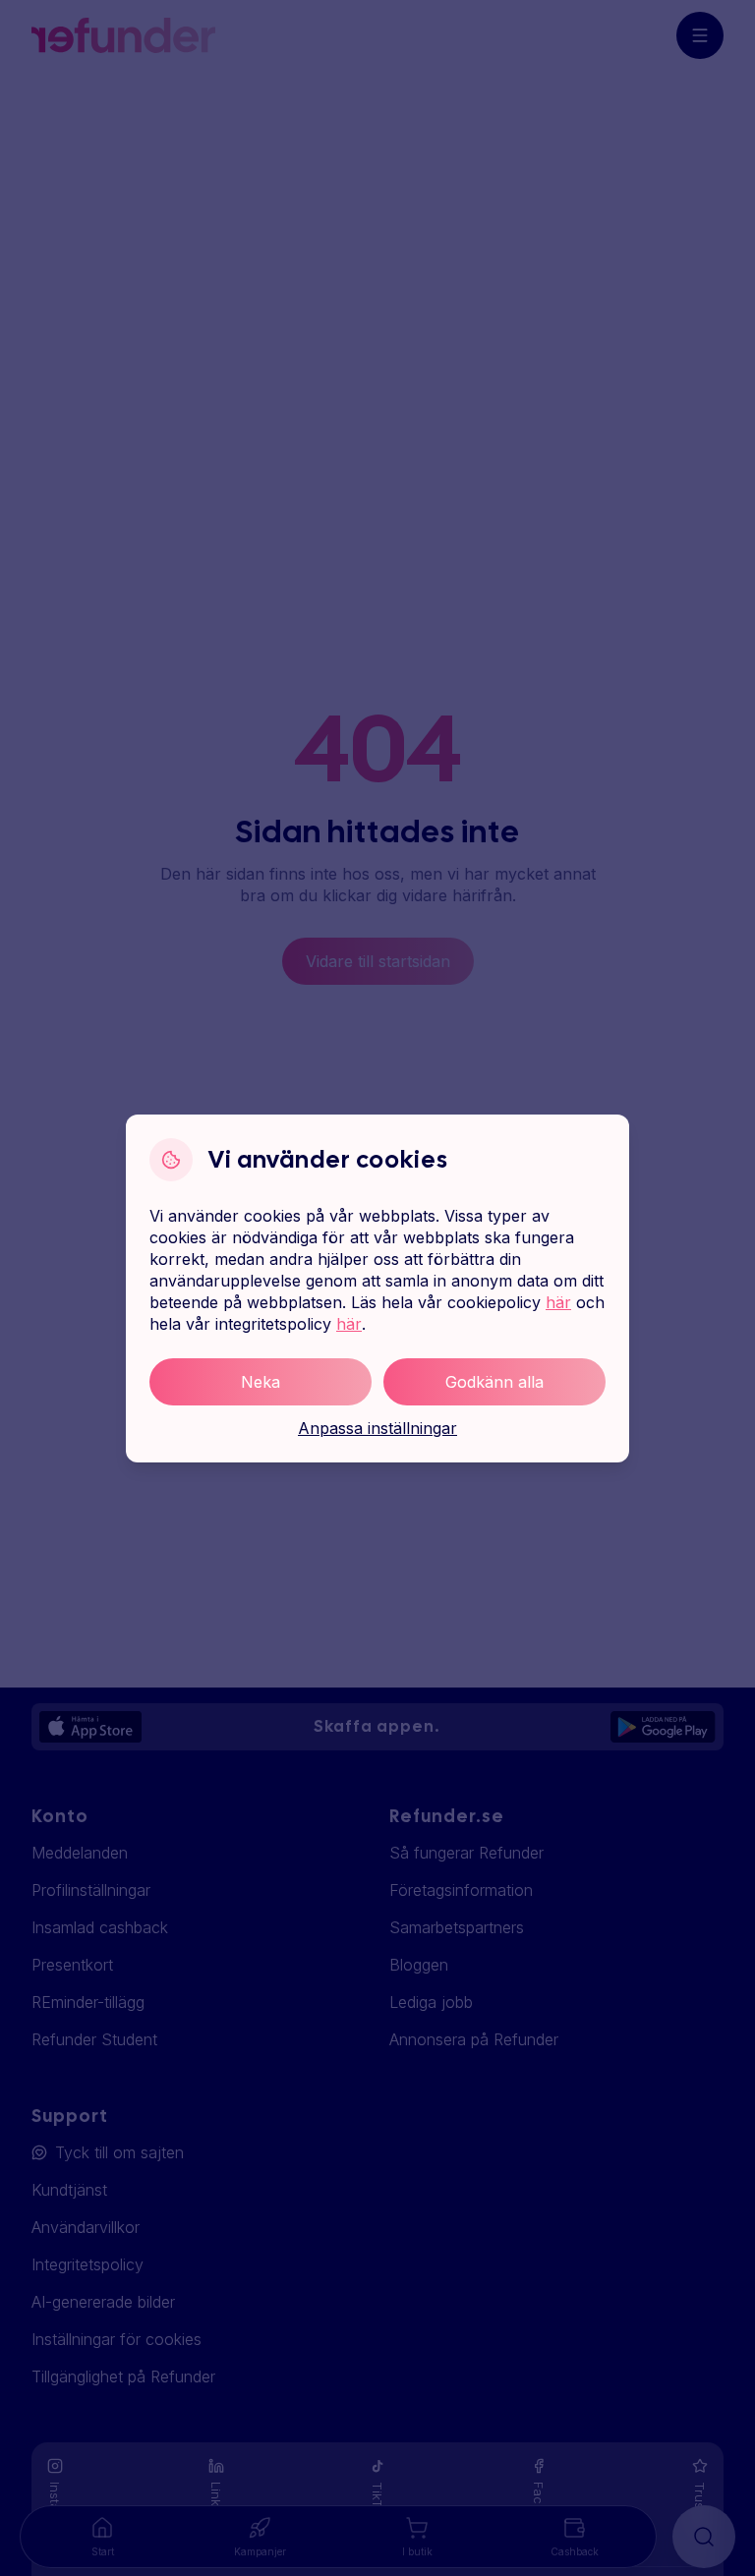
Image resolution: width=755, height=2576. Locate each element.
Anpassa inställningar (377, 1428)
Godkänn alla (494, 1382)
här (558, 1302)
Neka (261, 1382)
